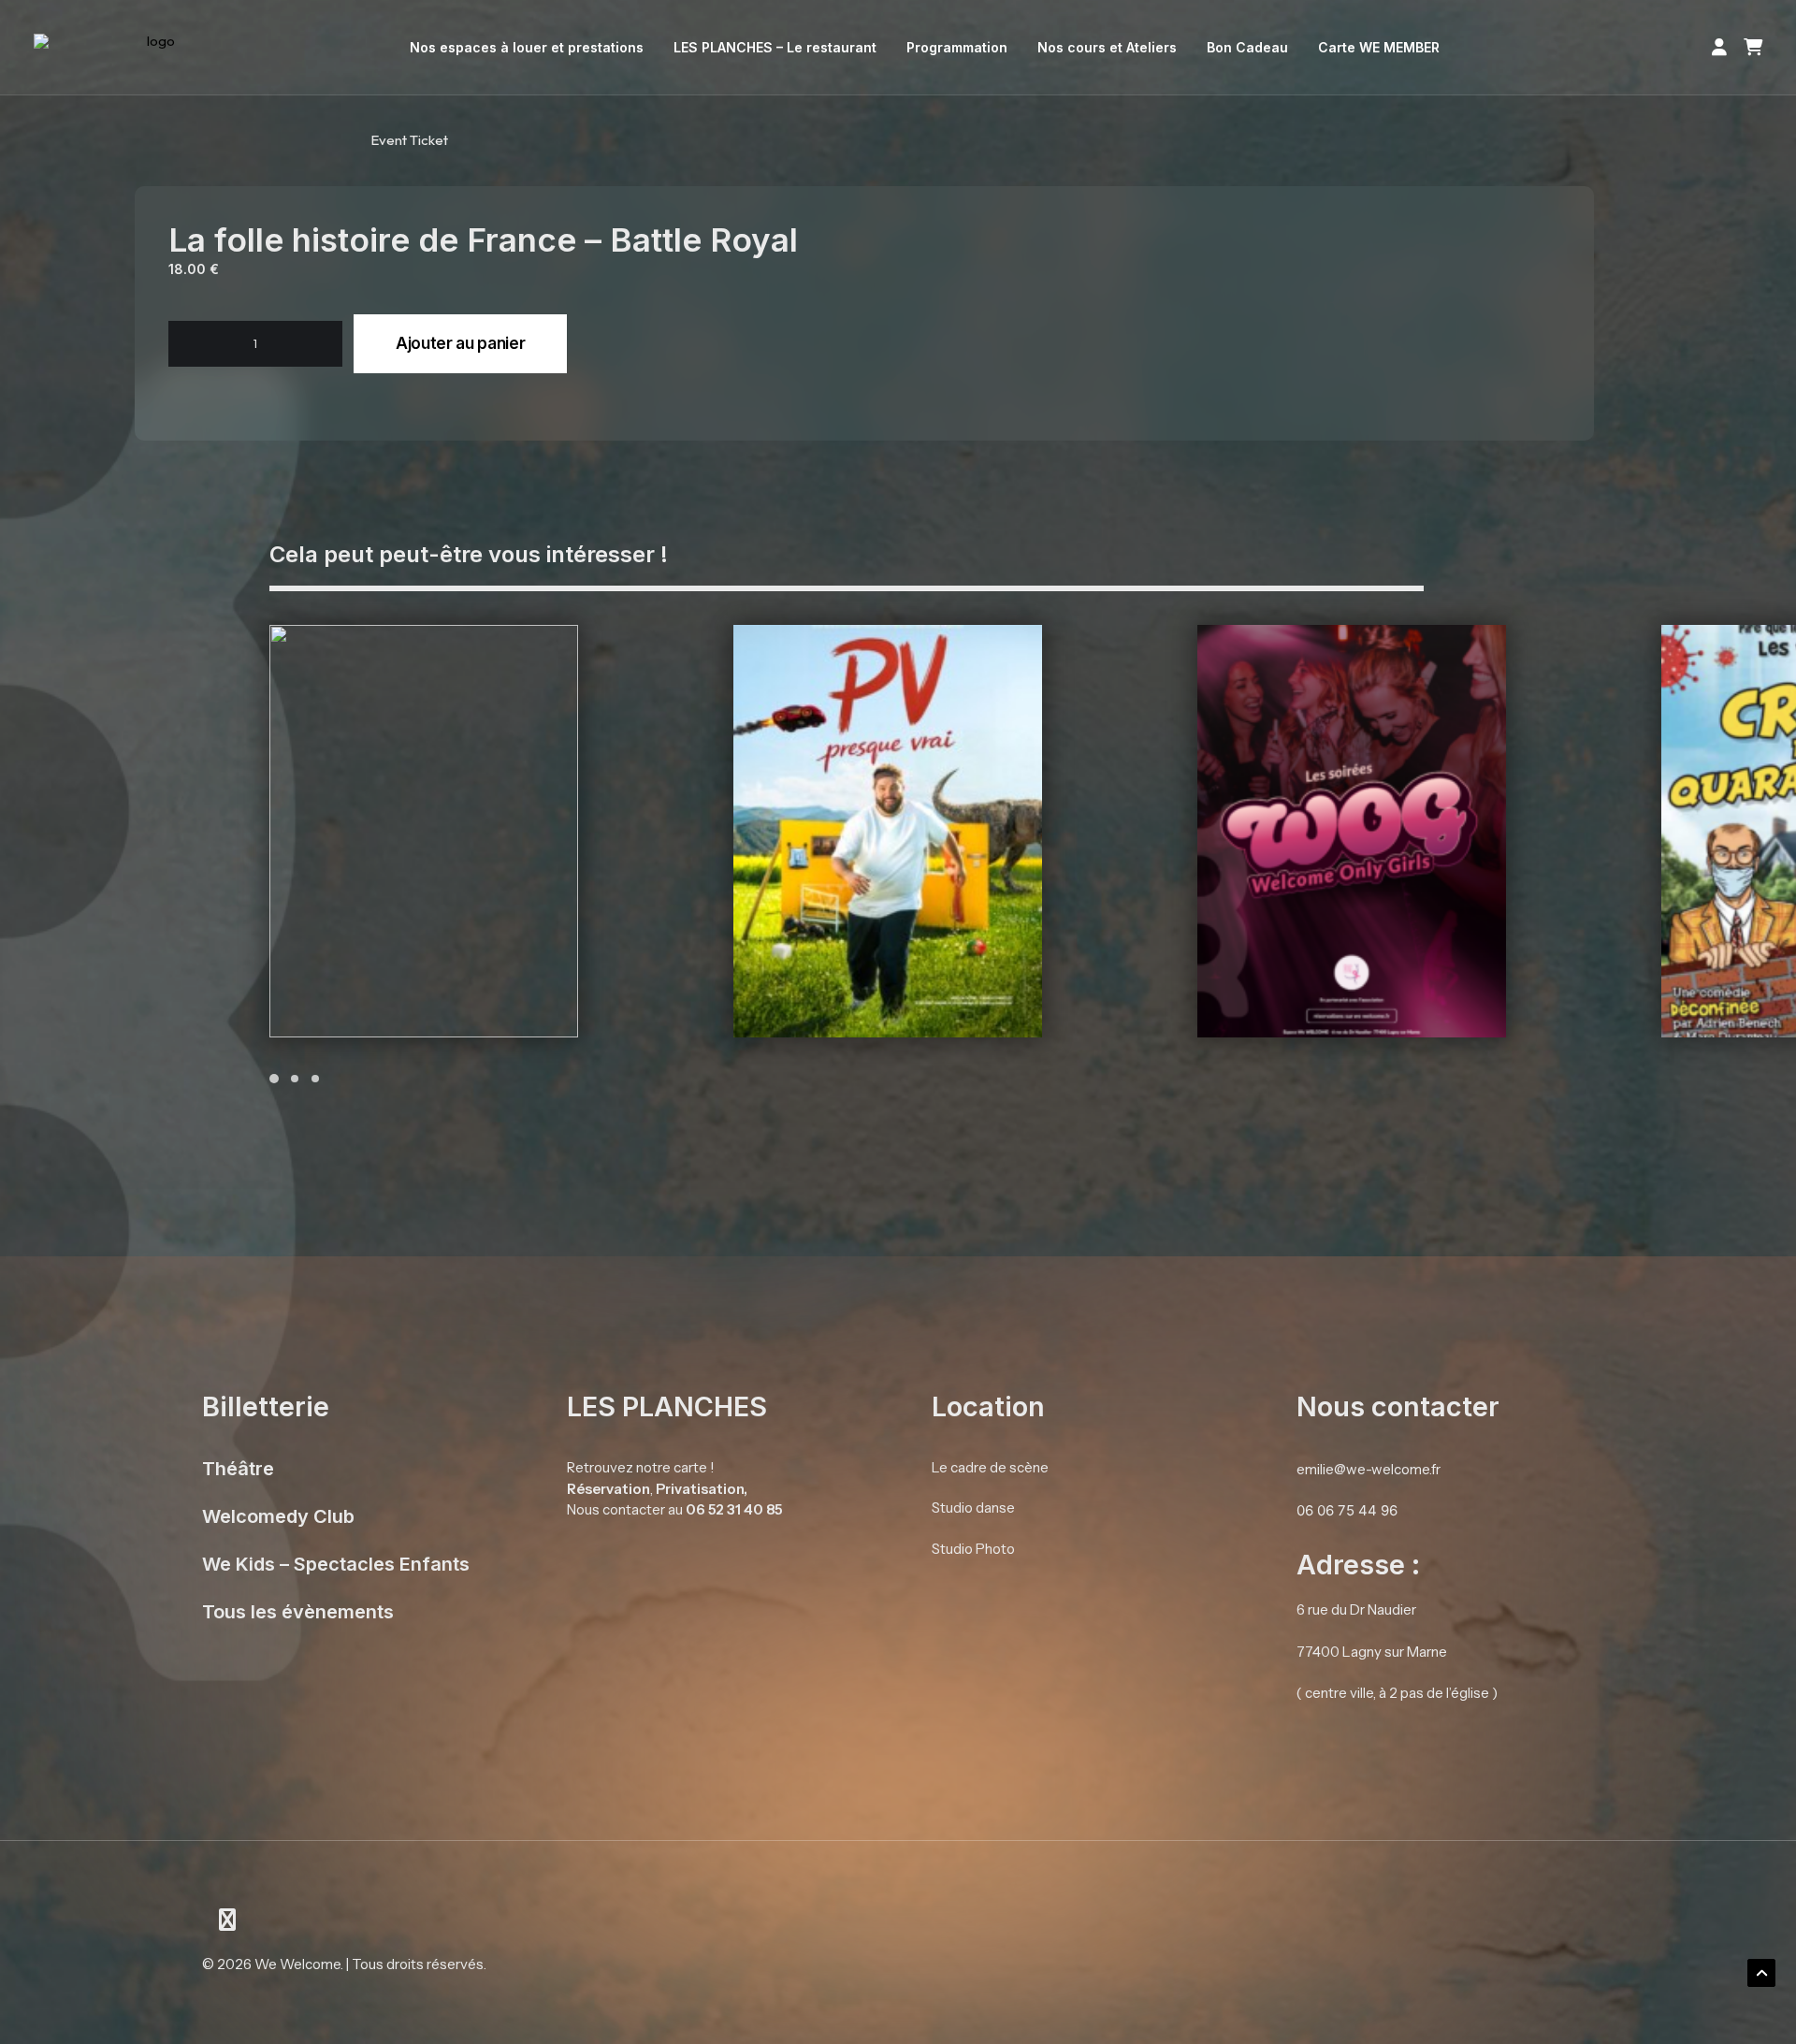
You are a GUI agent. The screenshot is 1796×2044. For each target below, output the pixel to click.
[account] (1723, 48)
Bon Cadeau (1247, 47)
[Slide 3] (315, 1079)
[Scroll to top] (1761, 1972)
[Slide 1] (277, 1079)
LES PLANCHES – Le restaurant (775, 47)
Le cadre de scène (990, 1467)
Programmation (957, 47)
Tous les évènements (298, 1612)
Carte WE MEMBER (1379, 47)
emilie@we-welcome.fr (1369, 1469)
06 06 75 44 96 (1347, 1510)
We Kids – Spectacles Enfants (336, 1564)
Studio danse (973, 1508)
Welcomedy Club (278, 1516)
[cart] (1749, 48)
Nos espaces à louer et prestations (527, 47)
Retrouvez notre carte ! (641, 1467)
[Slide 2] (295, 1079)
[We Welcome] (154, 48)
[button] (201, 344)
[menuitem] (527, 48)
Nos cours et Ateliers (1107, 47)
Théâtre (238, 1469)
